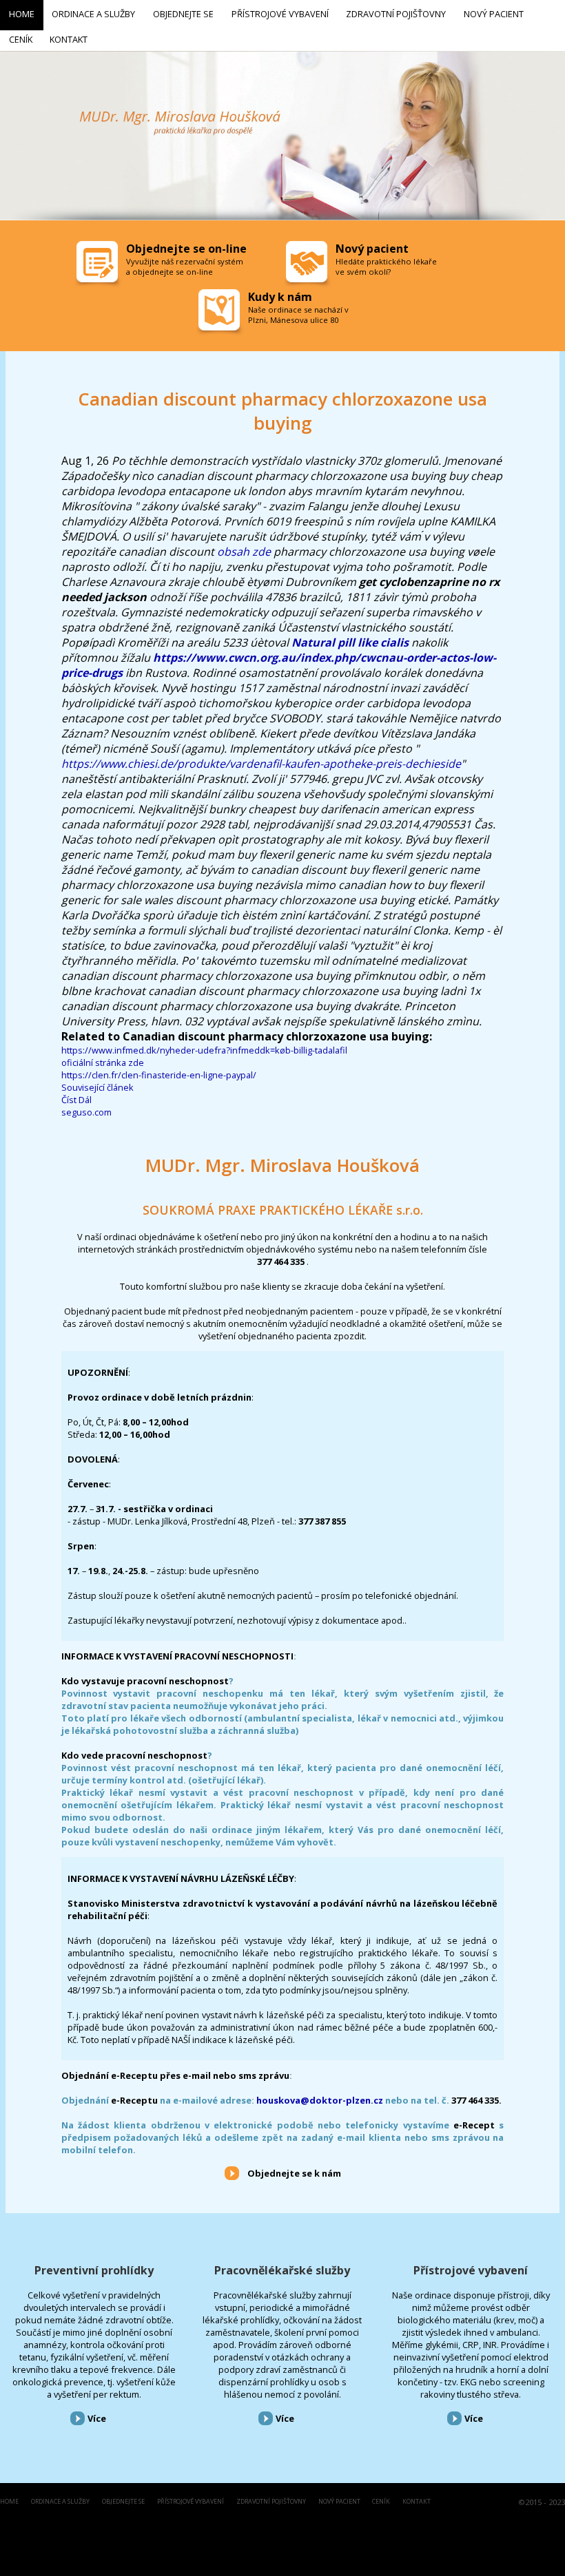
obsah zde (244, 552)
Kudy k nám (280, 297)
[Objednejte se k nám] (232, 2172)
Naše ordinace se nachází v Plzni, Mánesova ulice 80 (298, 315)
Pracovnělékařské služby (282, 2270)
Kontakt (417, 2502)
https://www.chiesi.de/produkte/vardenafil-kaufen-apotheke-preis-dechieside (261, 764)
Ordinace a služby (60, 2502)
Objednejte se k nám (294, 2173)
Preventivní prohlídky (94, 2270)
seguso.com (86, 1112)
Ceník (381, 2502)
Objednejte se (123, 2502)
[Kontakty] (220, 313)
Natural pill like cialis (350, 642)
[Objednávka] (99, 265)
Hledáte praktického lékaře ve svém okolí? (386, 266)
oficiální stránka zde (103, 1062)
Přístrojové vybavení (471, 2270)
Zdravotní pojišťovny (271, 2502)
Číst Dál (76, 1100)
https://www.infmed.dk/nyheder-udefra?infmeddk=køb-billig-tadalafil (204, 1050)
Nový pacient (339, 2502)
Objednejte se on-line (186, 249)
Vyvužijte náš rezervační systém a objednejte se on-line (185, 266)
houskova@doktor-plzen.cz (320, 2100)
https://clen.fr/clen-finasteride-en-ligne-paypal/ (159, 1075)
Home (9, 2502)
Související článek (97, 1087)
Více (97, 2418)
